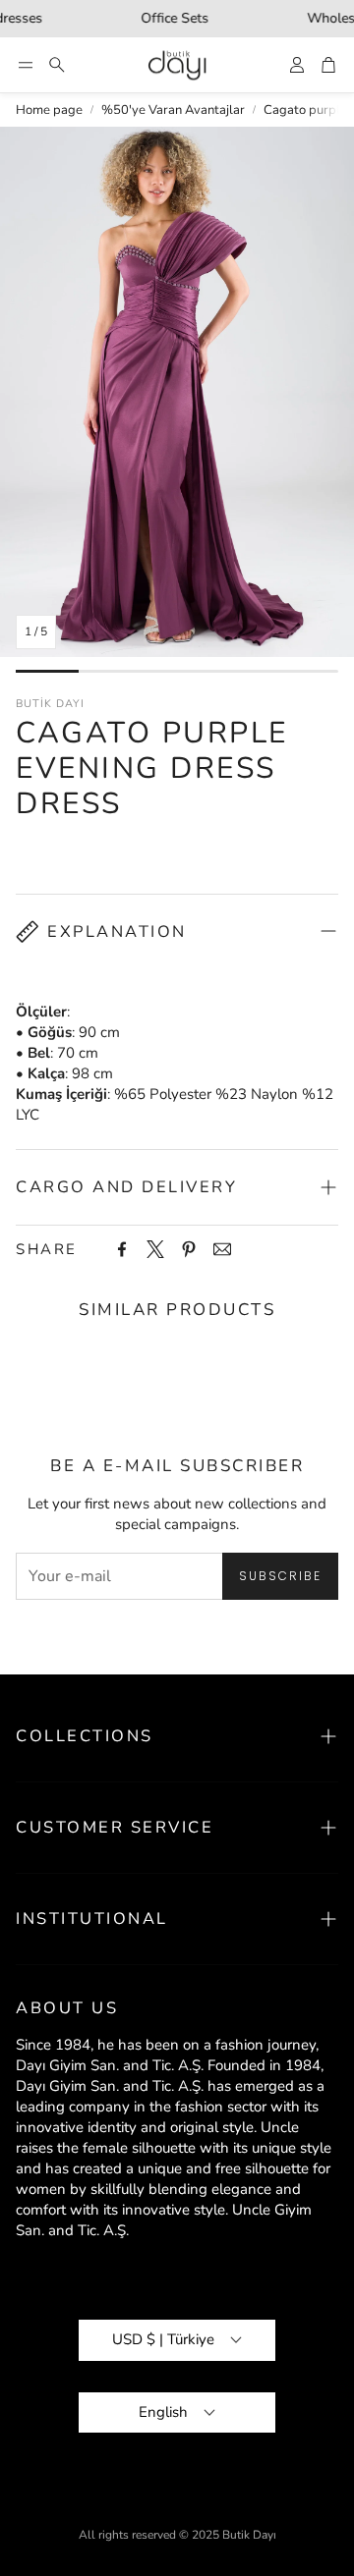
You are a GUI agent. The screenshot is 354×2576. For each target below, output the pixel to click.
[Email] (222, 1249)
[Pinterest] (189, 1249)
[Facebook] (122, 1249)
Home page (49, 110)
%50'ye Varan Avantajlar (173, 110)
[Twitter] (155, 1249)
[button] (26, 65)
